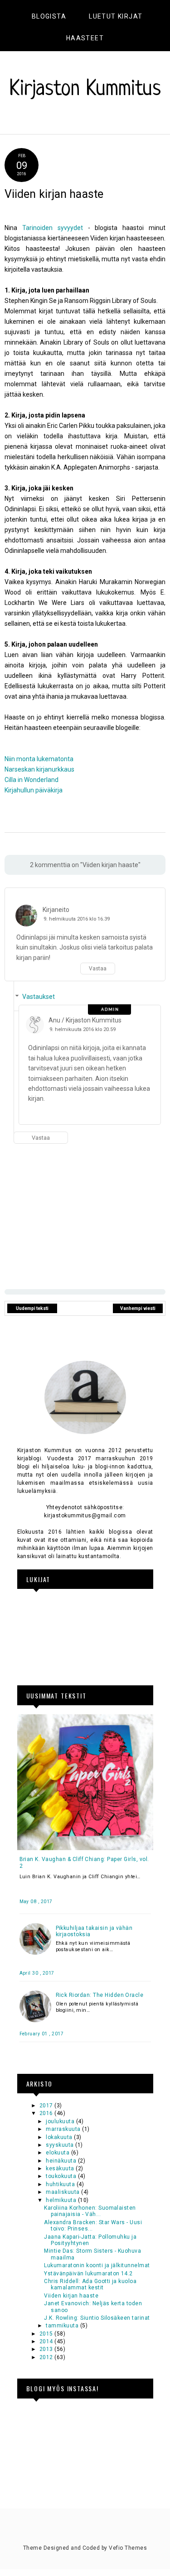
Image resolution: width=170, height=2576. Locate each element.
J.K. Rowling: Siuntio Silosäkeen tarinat (97, 2318)
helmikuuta (62, 2200)
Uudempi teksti (32, 1308)
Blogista (49, 16)
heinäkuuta (62, 2161)
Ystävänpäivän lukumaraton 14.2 (88, 2274)
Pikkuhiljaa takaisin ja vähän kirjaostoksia (94, 1931)
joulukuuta (61, 2121)
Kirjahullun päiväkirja (34, 790)
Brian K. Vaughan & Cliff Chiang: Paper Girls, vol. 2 (84, 1862)
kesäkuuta (61, 2168)
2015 (47, 2334)
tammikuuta (63, 2326)
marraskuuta (64, 2129)
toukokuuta (62, 2176)
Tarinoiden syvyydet (53, 228)
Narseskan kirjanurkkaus (39, 769)
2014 (47, 2341)
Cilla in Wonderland (32, 780)
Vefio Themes (128, 2548)
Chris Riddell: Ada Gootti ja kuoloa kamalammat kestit (90, 2284)
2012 (47, 2357)
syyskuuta (61, 2145)
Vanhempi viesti (138, 1308)
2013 (47, 2349)
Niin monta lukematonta (39, 759)
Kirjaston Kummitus (85, 90)
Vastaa (98, 969)
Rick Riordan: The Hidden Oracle (100, 1995)
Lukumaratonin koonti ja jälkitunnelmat (97, 2265)
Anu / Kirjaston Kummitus (85, 1020)
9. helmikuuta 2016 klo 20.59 (83, 1029)
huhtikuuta (61, 2184)
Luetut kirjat (116, 16)
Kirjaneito (56, 910)
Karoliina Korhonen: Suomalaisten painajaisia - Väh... (90, 2211)
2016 (47, 2113)
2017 (47, 2106)
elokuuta (58, 2153)
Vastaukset (39, 997)
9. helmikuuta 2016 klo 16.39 (77, 919)
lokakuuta (60, 2137)
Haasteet (85, 38)
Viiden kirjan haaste (71, 2296)
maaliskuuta (63, 2192)
